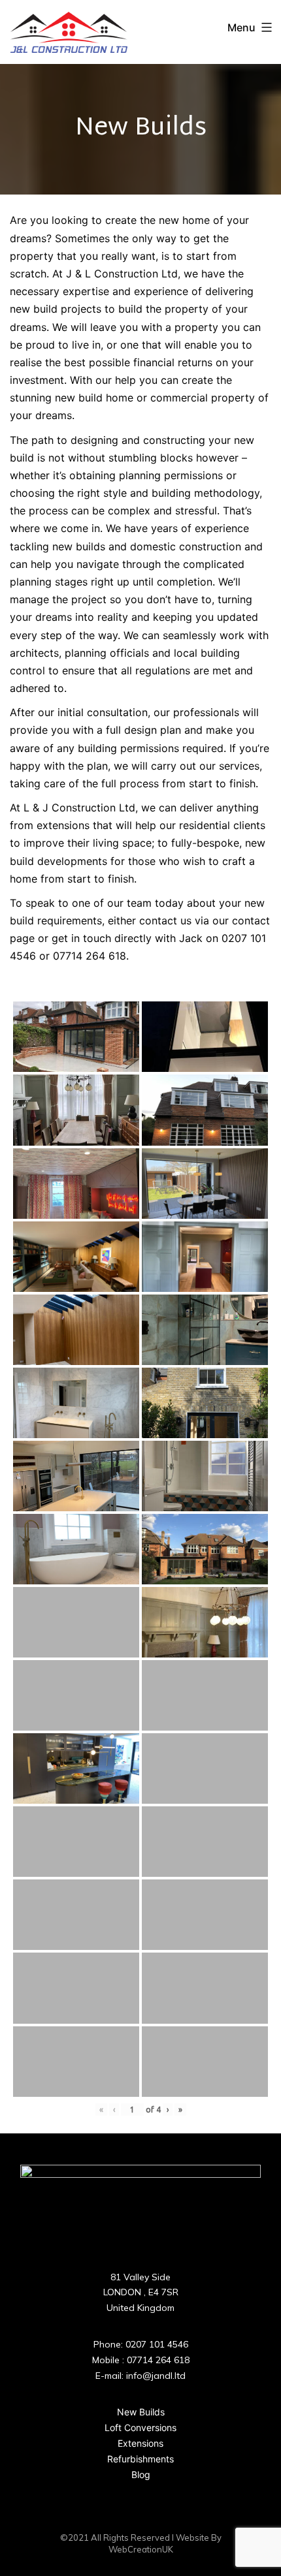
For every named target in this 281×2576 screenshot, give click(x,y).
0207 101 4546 (157, 2344)
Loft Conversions (140, 2427)
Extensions (140, 2443)
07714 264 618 (158, 2360)
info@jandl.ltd (156, 2376)
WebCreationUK (141, 2549)
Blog (141, 2474)
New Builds (141, 2412)
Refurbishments (140, 2459)
